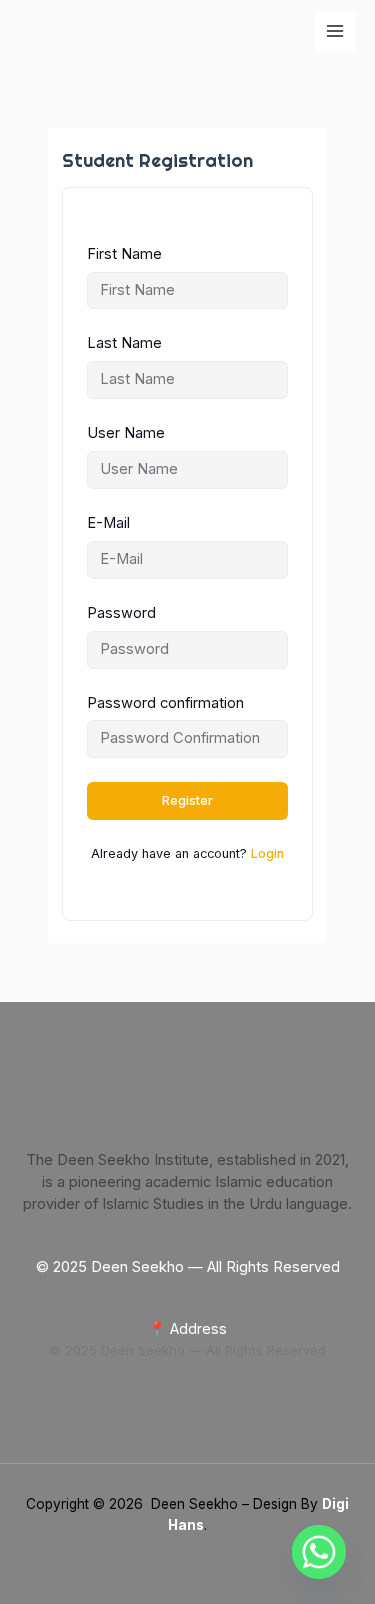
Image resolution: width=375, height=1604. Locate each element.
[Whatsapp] (319, 1552)
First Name (124, 254)
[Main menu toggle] (335, 31)
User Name (126, 433)
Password (121, 613)
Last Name (124, 343)
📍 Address (187, 1329)
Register (187, 800)
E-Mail (108, 523)
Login (267, 853)
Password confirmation (165, 703)
